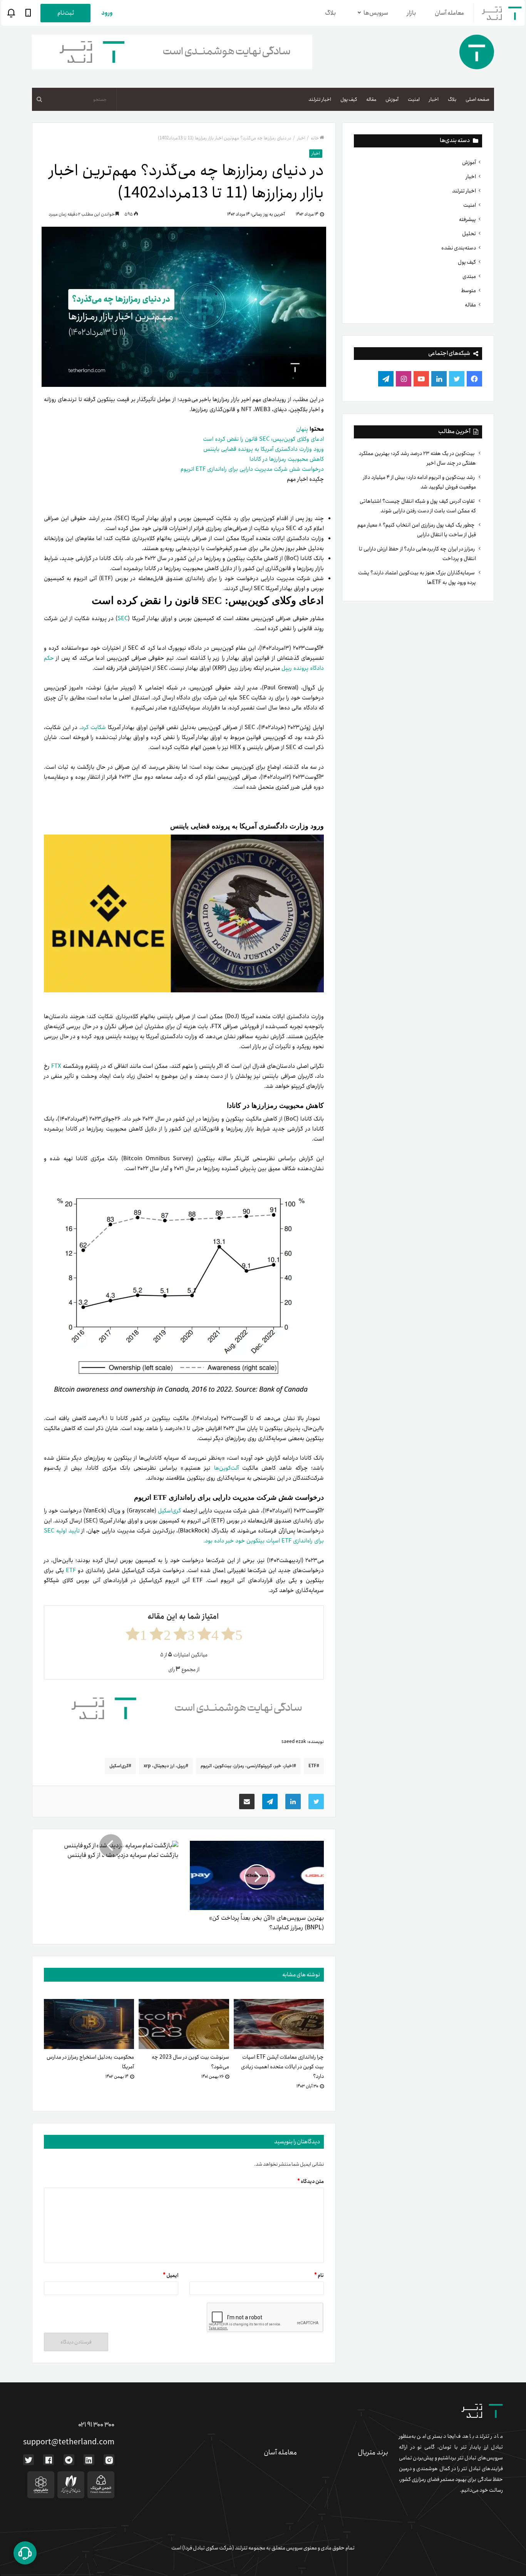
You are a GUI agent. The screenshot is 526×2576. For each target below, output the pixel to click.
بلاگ (330, 13)
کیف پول (349, 100)
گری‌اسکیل (170, 1511)
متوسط (468, 291)
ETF (72, 1571)
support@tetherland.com (69, 2442)
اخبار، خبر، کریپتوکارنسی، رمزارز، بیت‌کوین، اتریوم (247, 1766)
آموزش (392, 100)
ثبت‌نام (66, 13)
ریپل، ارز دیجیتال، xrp (165, 1766)
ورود (107, 13)
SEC (123, 619)
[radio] (232, 1634)
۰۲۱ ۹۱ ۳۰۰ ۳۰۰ (96, 2425)
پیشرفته (467, 219)
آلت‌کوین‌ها (228, 1468)
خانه (315, 138)
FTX (56, 1066)
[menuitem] (477, 99)
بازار (411, 13)
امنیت (414, 100)
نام (319, 2276)
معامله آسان (449, 13)
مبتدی (469, 276)
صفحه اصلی (477, 100)
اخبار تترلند (320, 100)
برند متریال (373, 2452)
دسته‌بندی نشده (459, 248)
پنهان (302, 429)
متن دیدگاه (311, 2182)
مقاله (371, 100)
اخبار (434, 100)
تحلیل (469, 234)
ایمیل (171, 2276)
